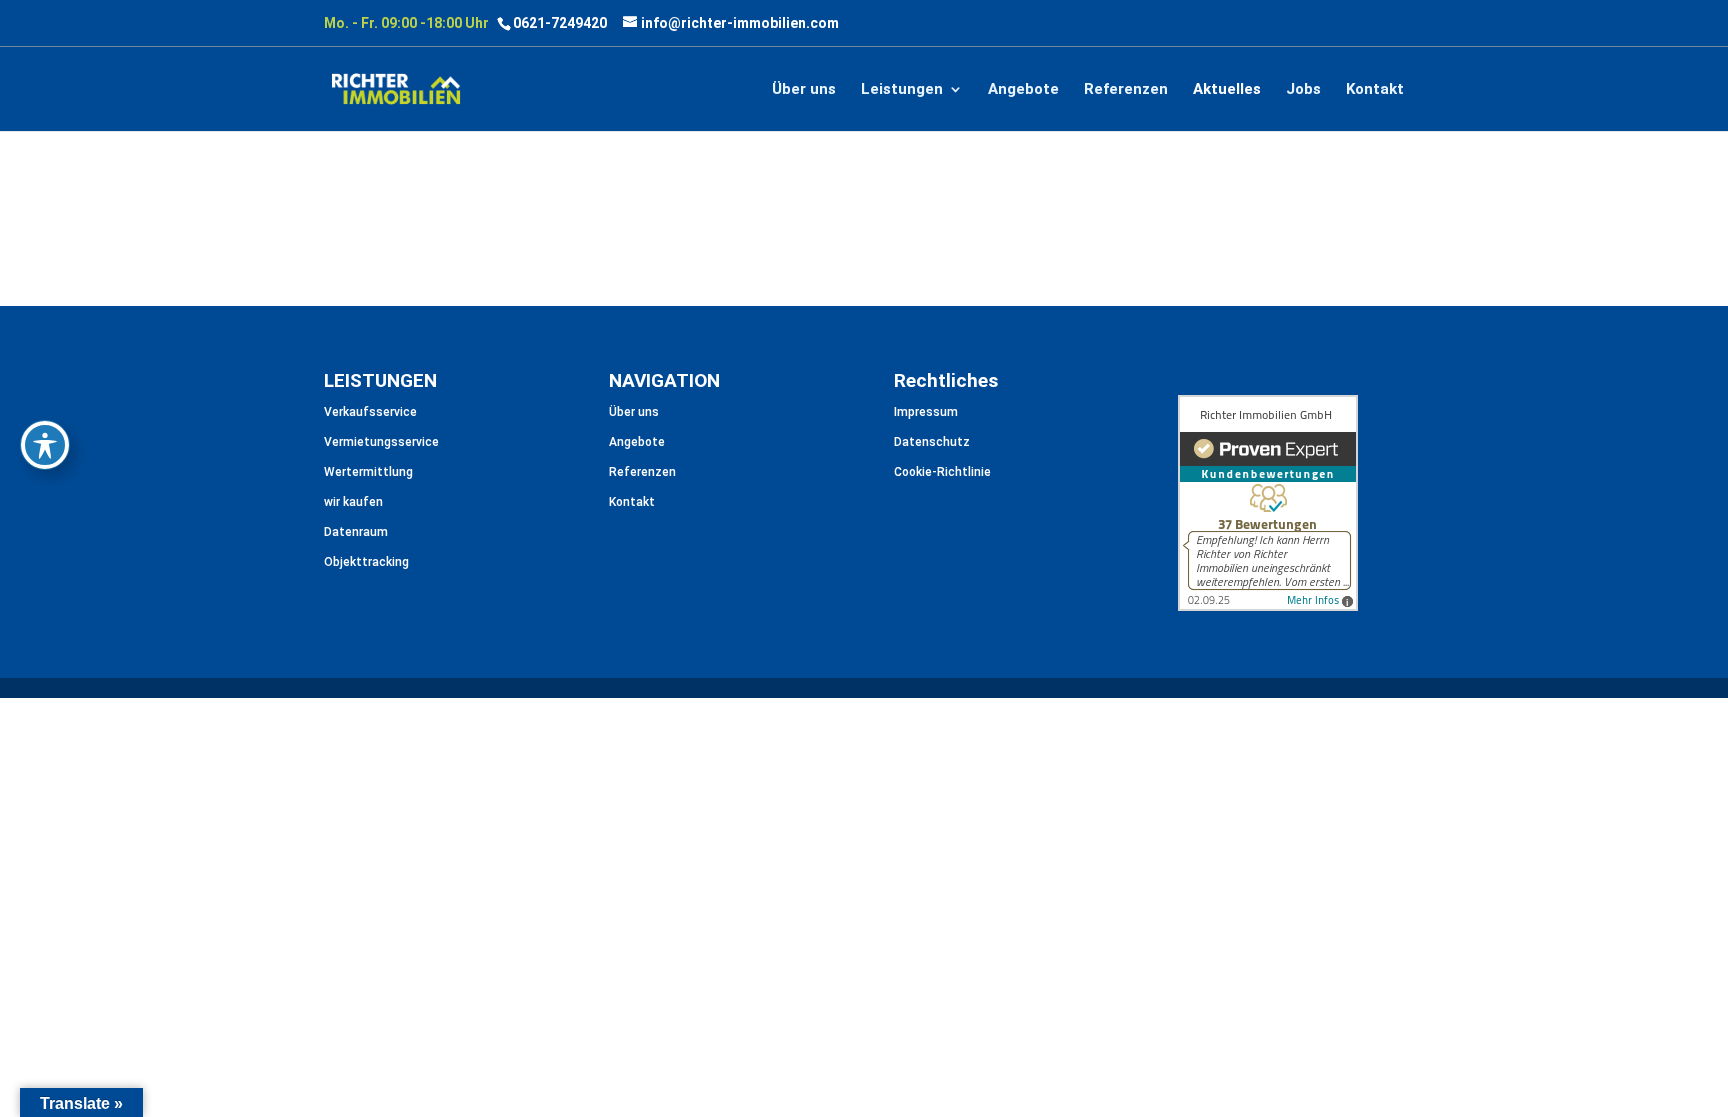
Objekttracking (366, 562)
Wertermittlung (368, 472)
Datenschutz (932, 442)
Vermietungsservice (381, 442)
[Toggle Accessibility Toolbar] (45, 445)
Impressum (926, 412)
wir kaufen (353, 502)
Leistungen (902, 90)
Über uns (804, 90)
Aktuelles (1227, 90)
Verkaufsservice (370, 412)
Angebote (1023, 90)
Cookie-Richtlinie (942, 472)
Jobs (1303, 90)
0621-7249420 (560, 23)
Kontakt (1375, 90)
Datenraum (356, 532)
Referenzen (1126, 90)
